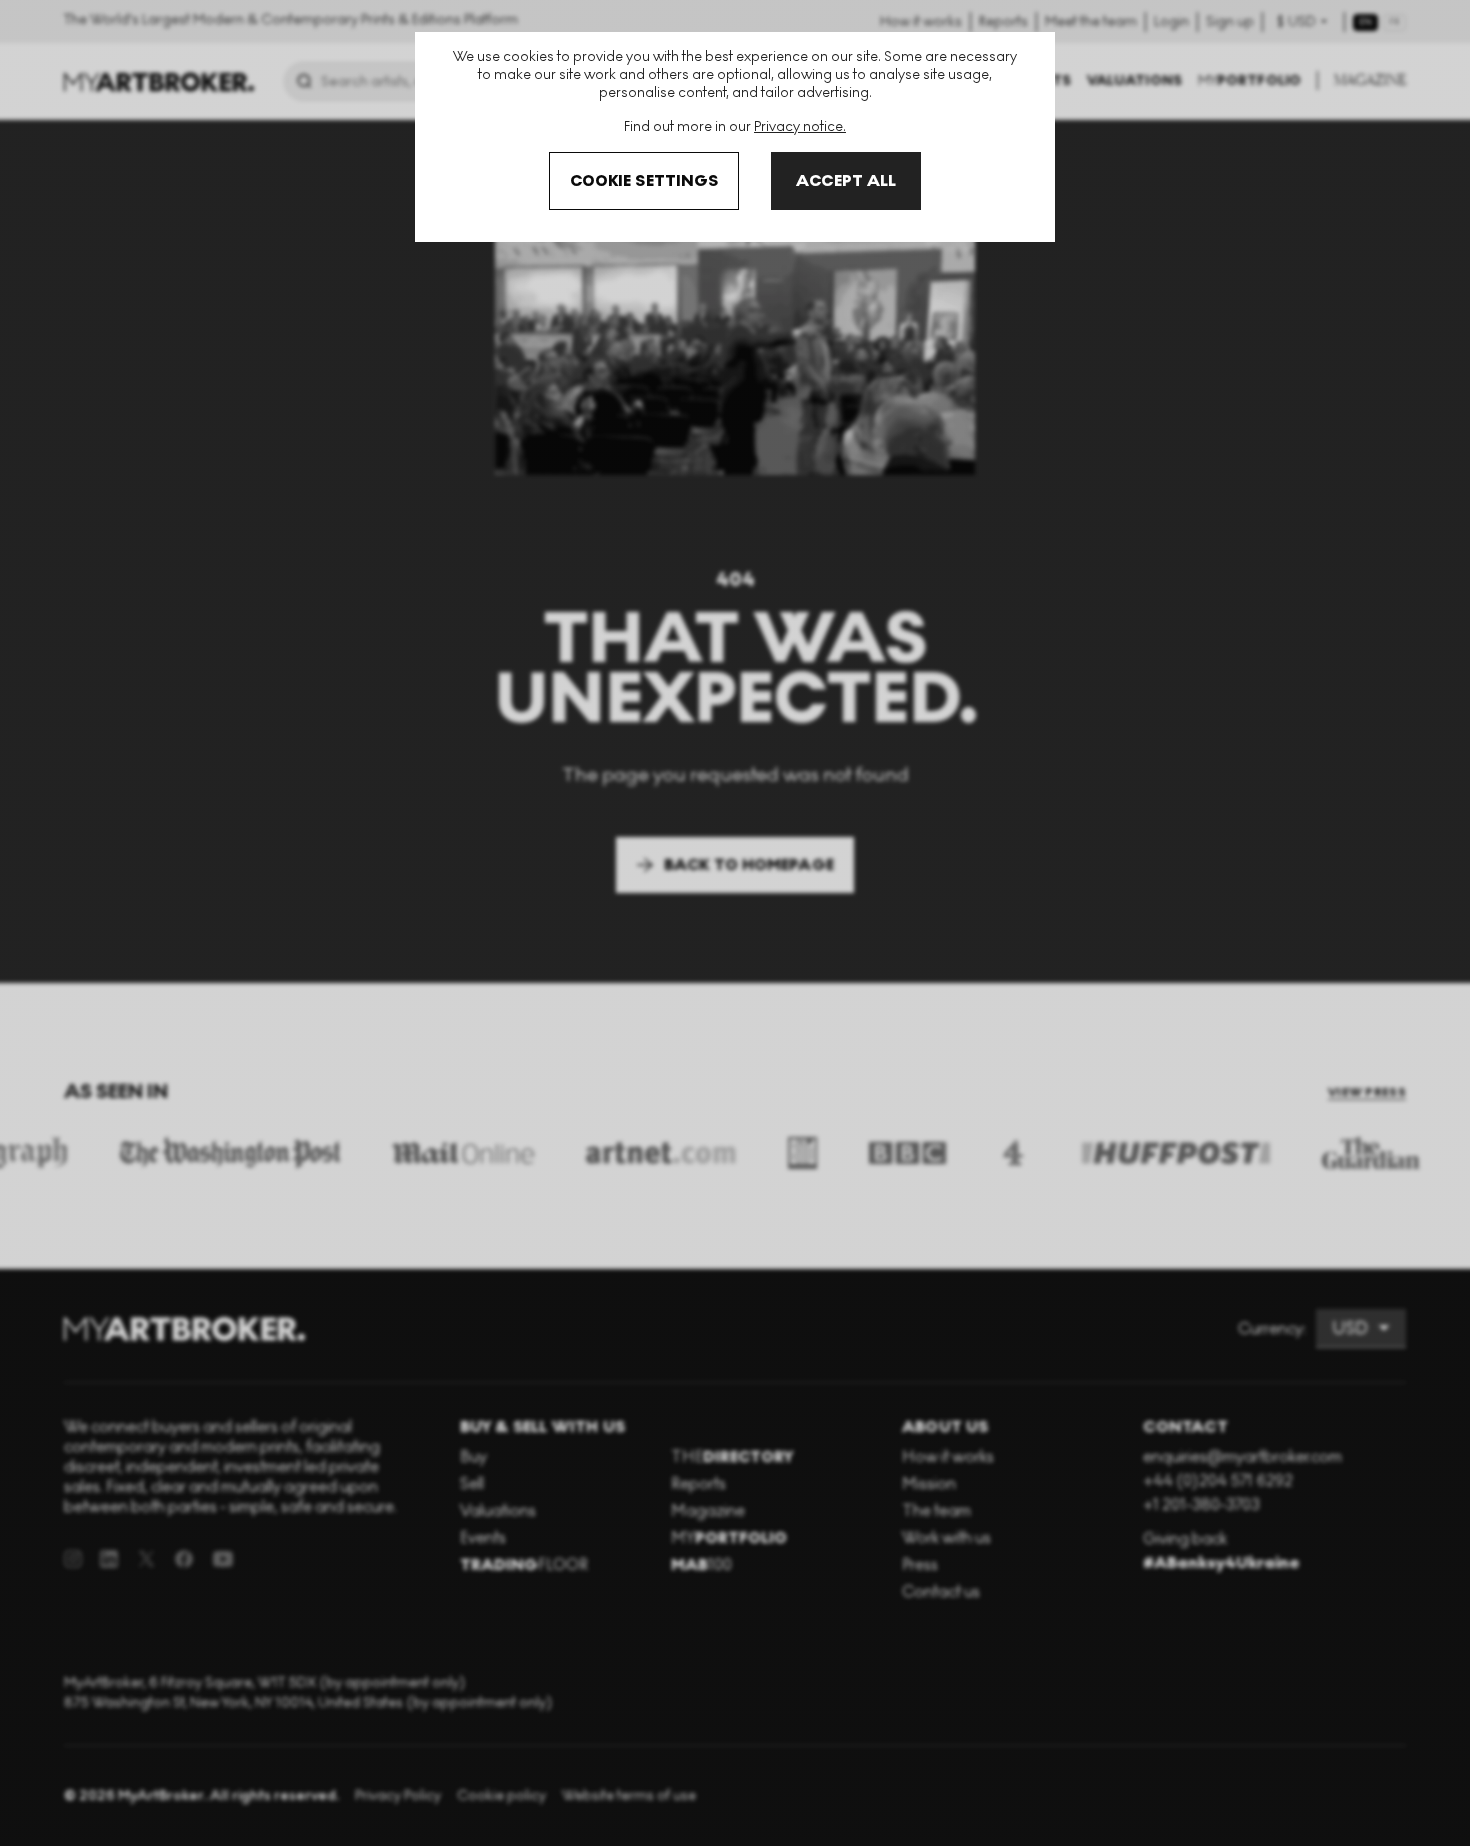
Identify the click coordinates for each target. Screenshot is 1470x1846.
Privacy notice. (800, 126)
